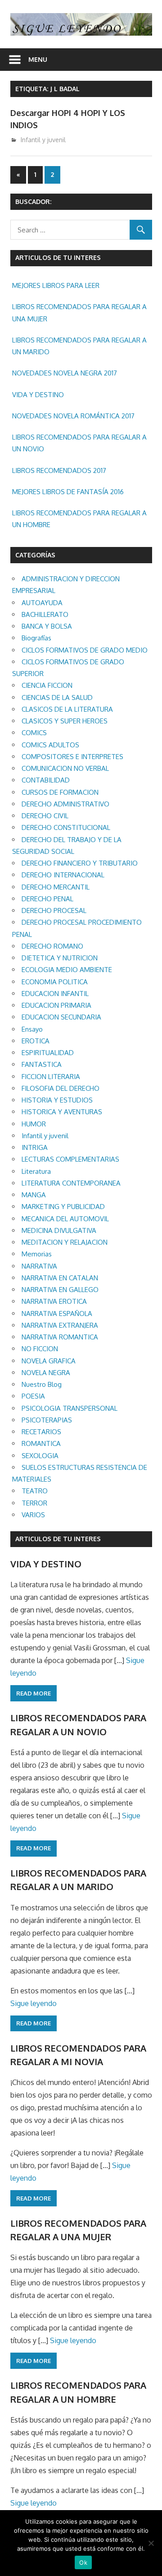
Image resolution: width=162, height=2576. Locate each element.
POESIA (33, 1396)
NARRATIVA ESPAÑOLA (57, 1313)
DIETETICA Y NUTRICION (60, 958)
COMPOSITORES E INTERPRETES (72, 757)
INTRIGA (35, 1147)
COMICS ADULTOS (50, 745)
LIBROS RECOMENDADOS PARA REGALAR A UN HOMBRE (79, 519)
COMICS (34, 733)
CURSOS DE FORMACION (60, 792)
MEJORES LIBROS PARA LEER (56, 285)
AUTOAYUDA (42, 603)
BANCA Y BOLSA (47, 626)
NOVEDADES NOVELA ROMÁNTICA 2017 (73, 416)
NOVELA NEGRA (46, 1373)
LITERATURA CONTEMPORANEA (71, 1183)
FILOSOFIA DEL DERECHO (61, 1088)
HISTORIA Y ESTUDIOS (57, 1100)
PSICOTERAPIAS (47, 1420)
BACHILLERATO (45, 614)
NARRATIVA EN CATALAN (60, 1278)
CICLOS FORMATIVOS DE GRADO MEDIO (85, 650)
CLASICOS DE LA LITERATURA (67, 709)
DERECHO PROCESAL (54, 910)
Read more (34, 1693)
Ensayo (32, 1029)
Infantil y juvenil (43, 140)
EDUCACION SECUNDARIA (61, 1017)
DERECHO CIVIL (45, 816)
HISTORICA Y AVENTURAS (62, 1112)
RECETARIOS (41, 1432)
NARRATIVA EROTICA (54, 1301)
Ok (83, 2562)
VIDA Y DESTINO (38, 395)
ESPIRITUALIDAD (48, 1053)
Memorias (37, 1254)
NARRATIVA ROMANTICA (60, 1337)
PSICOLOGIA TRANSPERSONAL (70, 1408)
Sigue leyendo (34, 2003)
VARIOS (33, 1515)
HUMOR (34, 1124)
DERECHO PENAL (47, 899)
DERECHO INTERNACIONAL (63, 875)
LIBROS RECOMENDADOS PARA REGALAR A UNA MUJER (79, 313)
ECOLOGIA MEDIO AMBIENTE (67, 970)
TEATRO (35, 1491)
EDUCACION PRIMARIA (56, 1005)
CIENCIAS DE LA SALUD (57, 697)
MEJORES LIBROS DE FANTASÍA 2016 (68, 492)
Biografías (36, 638)
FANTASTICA (42, 1064)
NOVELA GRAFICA (49, 1361)
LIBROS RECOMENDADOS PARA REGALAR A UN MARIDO (79, 346)
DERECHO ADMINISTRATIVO (65, 804)
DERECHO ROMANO (52, 946)
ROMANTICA (41, 1443)
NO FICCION (40, 1349)
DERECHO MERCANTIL (56, 887)
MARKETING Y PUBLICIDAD (63, 1207)
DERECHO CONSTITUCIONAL (66, 827)
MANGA (34, 1195)
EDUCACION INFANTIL (55, 994)
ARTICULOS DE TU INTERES (58, 1539)
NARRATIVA (39, 1266)
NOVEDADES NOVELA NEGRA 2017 (65, 373)
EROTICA (36, 1041)
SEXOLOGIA (40, 1456)
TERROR (34, 1503)
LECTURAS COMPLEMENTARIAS (70, 1159)
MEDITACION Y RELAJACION (65, 1242)
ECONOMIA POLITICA (55, 982)
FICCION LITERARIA (51, 1077)
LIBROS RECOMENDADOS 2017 (59, 470)
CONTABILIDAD (46, 780)
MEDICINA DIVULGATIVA (59, 1230)
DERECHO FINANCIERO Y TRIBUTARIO (80, 863)
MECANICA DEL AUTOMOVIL (65, 1219)
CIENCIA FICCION (47, 685)
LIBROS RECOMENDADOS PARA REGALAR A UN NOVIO (79, 443)
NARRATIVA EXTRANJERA (60, 1325)
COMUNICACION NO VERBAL (65, 768)
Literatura (36, 1171)
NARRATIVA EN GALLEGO (60, 1290)
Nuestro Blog (42, 1384)
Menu (38, 59)
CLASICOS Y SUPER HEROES (65, 721)
